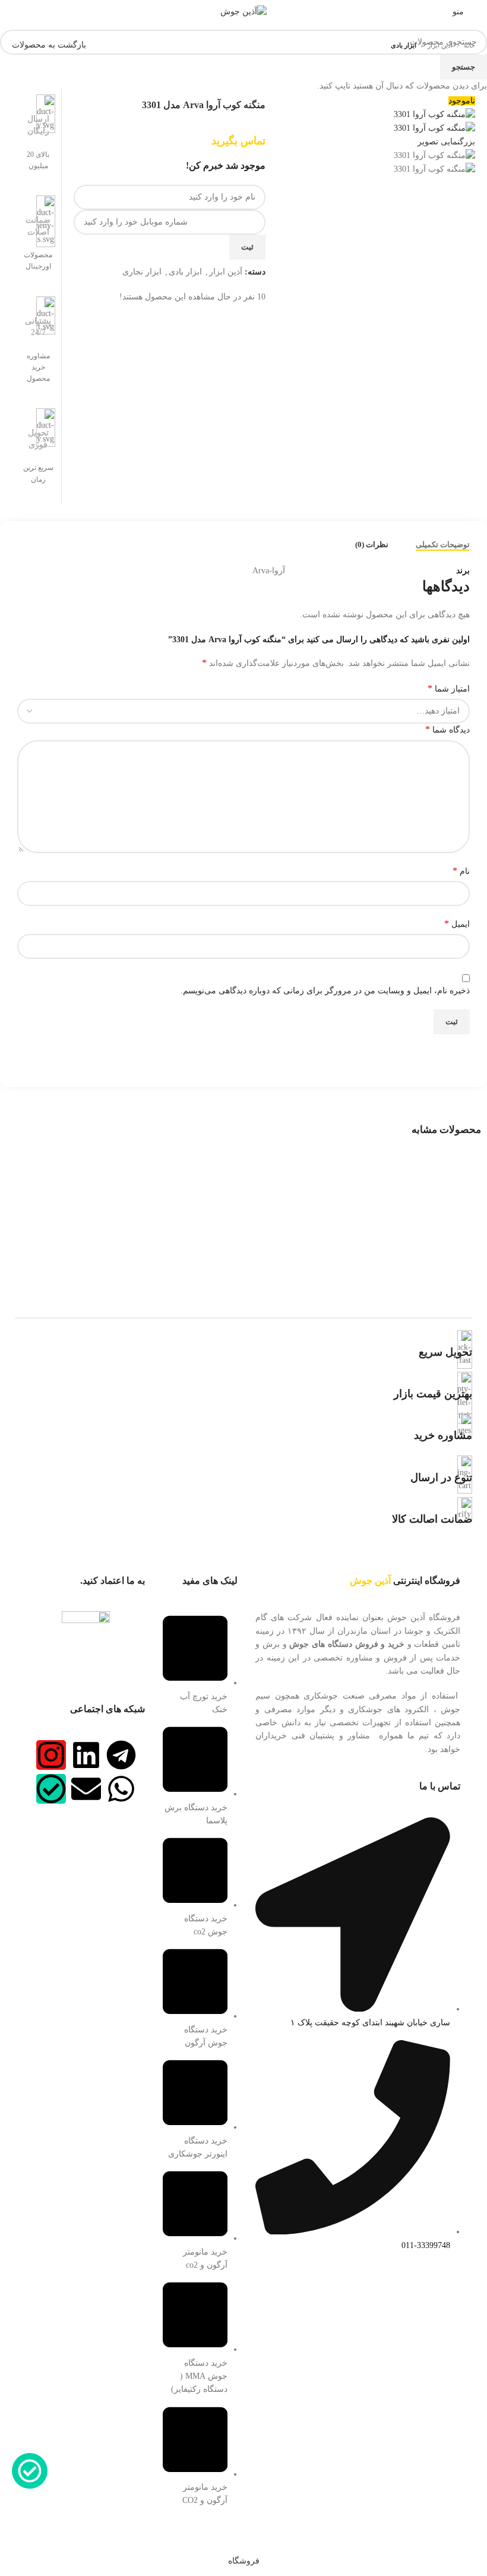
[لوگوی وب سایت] (243, 11)
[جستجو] (14, 12)
